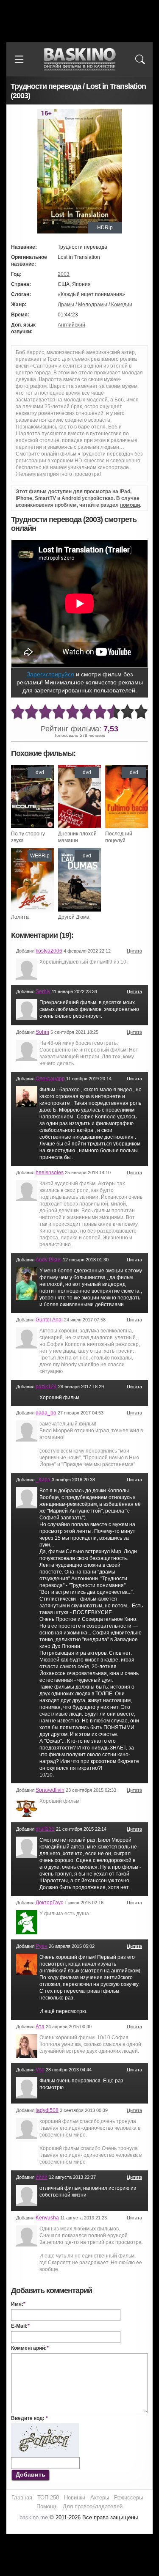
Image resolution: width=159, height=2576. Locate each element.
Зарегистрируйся (50, 674)
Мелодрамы (93, 305)
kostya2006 (49, 951)
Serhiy (43, 991)
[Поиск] (140, 59)
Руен (42, 1946)
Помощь (47, 2506)
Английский (71, 325)
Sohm (42, 1032)
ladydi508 (47, 2110)
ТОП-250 (48, 2498)
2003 (64, 274)
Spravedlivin (50, 1790)
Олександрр (50, 1079)
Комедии (122, 305)
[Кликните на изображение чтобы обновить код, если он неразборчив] (45, 2427)
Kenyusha (47, 2218)
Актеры (100, 2498)
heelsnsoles (50, 1173)
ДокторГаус (49, 1903)
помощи (130, 505)
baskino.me (34, 2517)
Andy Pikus (49, 1260)
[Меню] (19, 59)
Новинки (75, 2498)
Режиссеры (128, 2498)
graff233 (45, 1829)
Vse (40, 2070)
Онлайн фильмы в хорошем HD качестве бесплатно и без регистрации (80, 59)
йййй (42, 2177)
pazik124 (46, 1387)
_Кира (43, 1480)
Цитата (134, 951)
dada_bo (46, 1413)
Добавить (31, 2474)
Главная (22, 2498)
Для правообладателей (93, 2506)
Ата (40, 2027)
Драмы (66, 305)
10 (141, 712)
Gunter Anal (49, 1320)
